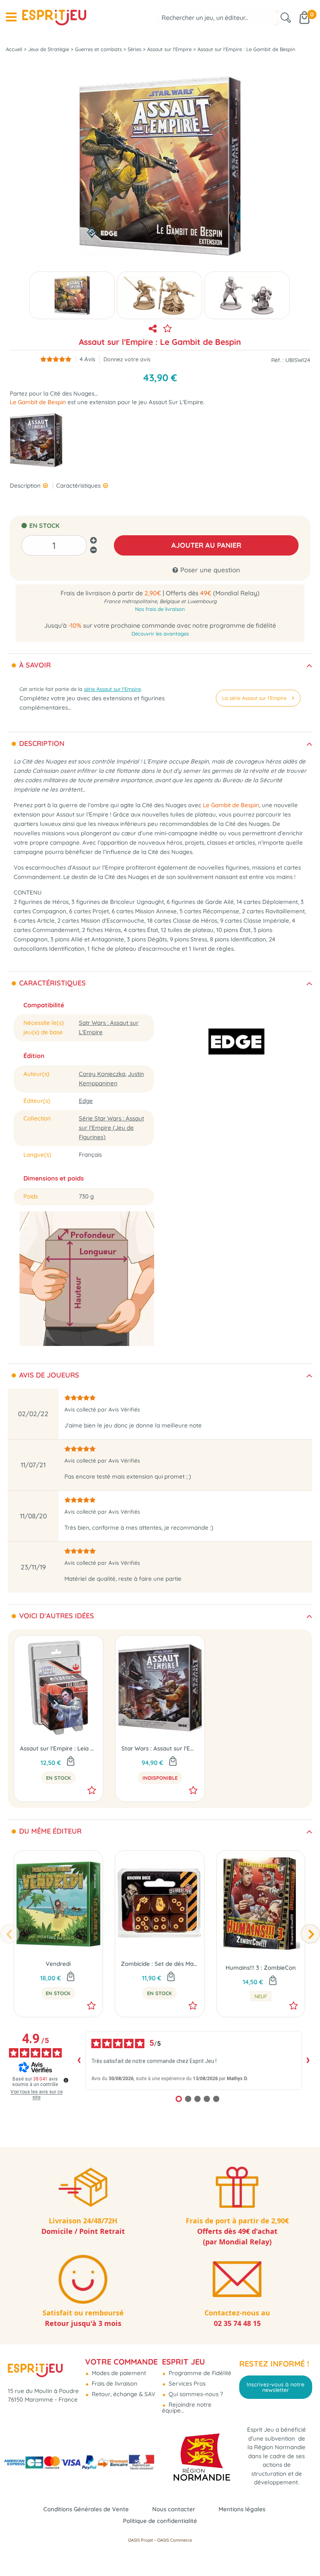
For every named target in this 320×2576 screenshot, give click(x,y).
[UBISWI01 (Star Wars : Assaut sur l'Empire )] (36, 439)
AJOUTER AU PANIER (206, 545)
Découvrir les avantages (160, 634)
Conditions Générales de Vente (86, 2509)
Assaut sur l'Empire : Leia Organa (59, 1748)
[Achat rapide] (71, 1762)
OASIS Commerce (175, 2540)
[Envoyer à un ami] (153, 328)
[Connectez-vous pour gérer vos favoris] (167, 328)
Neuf (261, 1996)
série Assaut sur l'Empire (112, 689)
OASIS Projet (140, 2540)
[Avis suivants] (308, 2060)
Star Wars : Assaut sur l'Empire (160, 1748)
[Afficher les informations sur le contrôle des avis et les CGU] (66, 2080)
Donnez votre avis (127, 359)
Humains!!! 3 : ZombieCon (261, 1968)
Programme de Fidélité (199, 2373)
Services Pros (186, 2383)
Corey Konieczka (102, 1074)
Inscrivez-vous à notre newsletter (276, 2387)
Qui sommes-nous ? (195, 2394)
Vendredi (58, 1964)
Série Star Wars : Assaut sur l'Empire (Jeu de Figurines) (111, 1128)
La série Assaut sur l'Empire (254, 698)
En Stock (59, 1778)
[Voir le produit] (173, 1762)
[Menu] (11, 17)
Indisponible (160, 1778)
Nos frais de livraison (160, 609)
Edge (86, 1101)
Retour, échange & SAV (123, 2394)
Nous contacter (174, 2509)
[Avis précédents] (79, 2060)
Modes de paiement (118, 2373)
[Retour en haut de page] (304, 2553)
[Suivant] (310, 1934)
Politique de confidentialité (160, 2521)
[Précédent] (10, 1934)
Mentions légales (242, 2509)
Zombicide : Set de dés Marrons (160, 1964)
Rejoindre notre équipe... (187, 2407)
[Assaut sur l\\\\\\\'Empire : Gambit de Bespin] (72, 295)
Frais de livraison (114, 2383)
